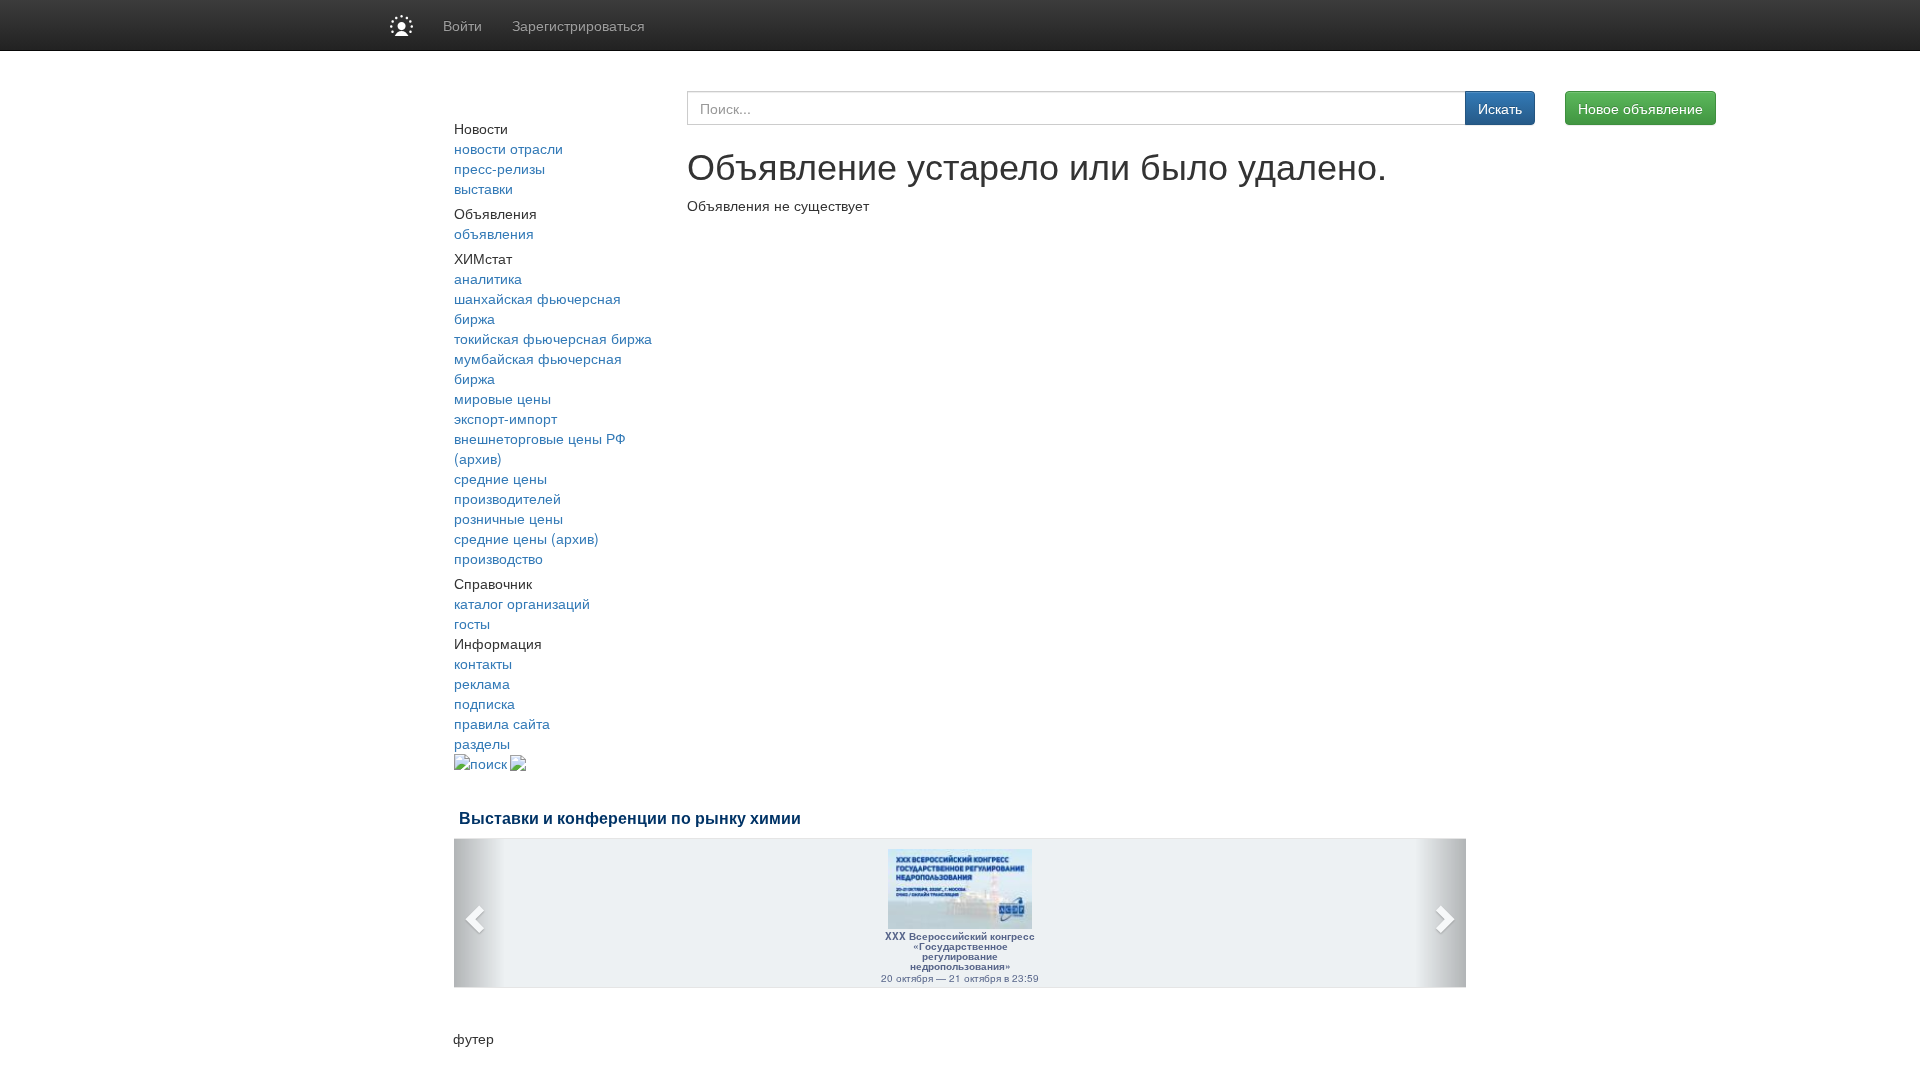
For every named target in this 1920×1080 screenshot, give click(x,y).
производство (498, 558)
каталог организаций (522, 603)
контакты (483, 663)
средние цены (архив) (526, 538)
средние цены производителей (507, 488)
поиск (488, 763)
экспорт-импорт (505, 418)
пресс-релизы (499, 168)
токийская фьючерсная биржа (553, 338)
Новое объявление (1640, 108)
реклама (482, 683)
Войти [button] (462, 25)
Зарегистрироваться (578, 25)
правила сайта (502, 723)
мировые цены (502, 398)
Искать (1500, 108)
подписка (484, 703)
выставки (483, 188)
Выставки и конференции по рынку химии (630, 818)
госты (472, 623)
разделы (482, 743)
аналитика (488, 278)
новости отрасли (508, 148)
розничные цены (508, 518)
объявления (494, 233)
